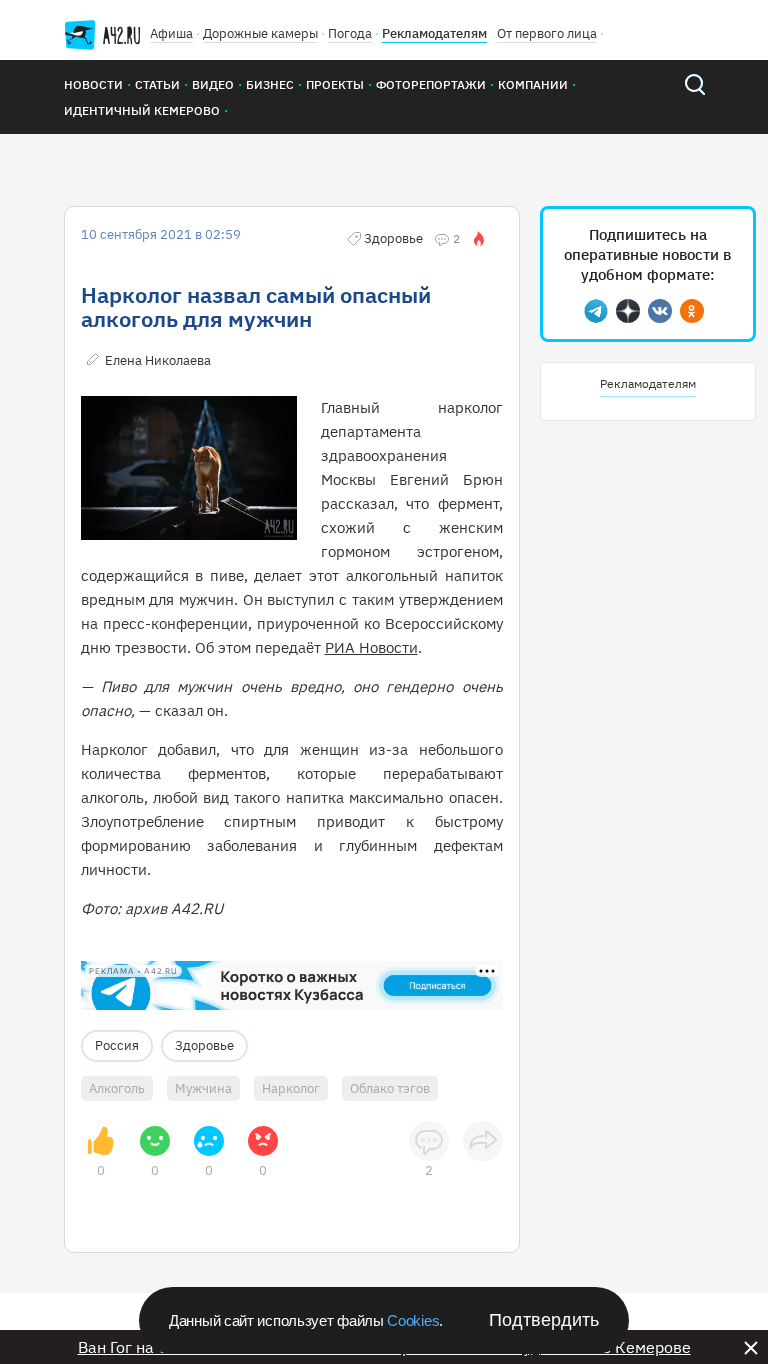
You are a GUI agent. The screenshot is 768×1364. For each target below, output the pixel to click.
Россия (117, 1045)
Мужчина (203, 1088)
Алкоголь (117, 1088)
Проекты (335, 84)
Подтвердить (544, 1320)
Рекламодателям (434, 33)
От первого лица (547, 33)
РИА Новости (371, 647)
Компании (533, 84)
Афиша (171, 33)
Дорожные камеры (260, 33)
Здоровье (204, 1045)
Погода (350, 33)
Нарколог (291, 1088)
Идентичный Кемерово (142, 110)
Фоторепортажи (431, 84)
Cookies (413, 1320)
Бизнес (270, 84)
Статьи (157, 84)
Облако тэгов (390, 1088)
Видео (213, 84)
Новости (93, 84)
